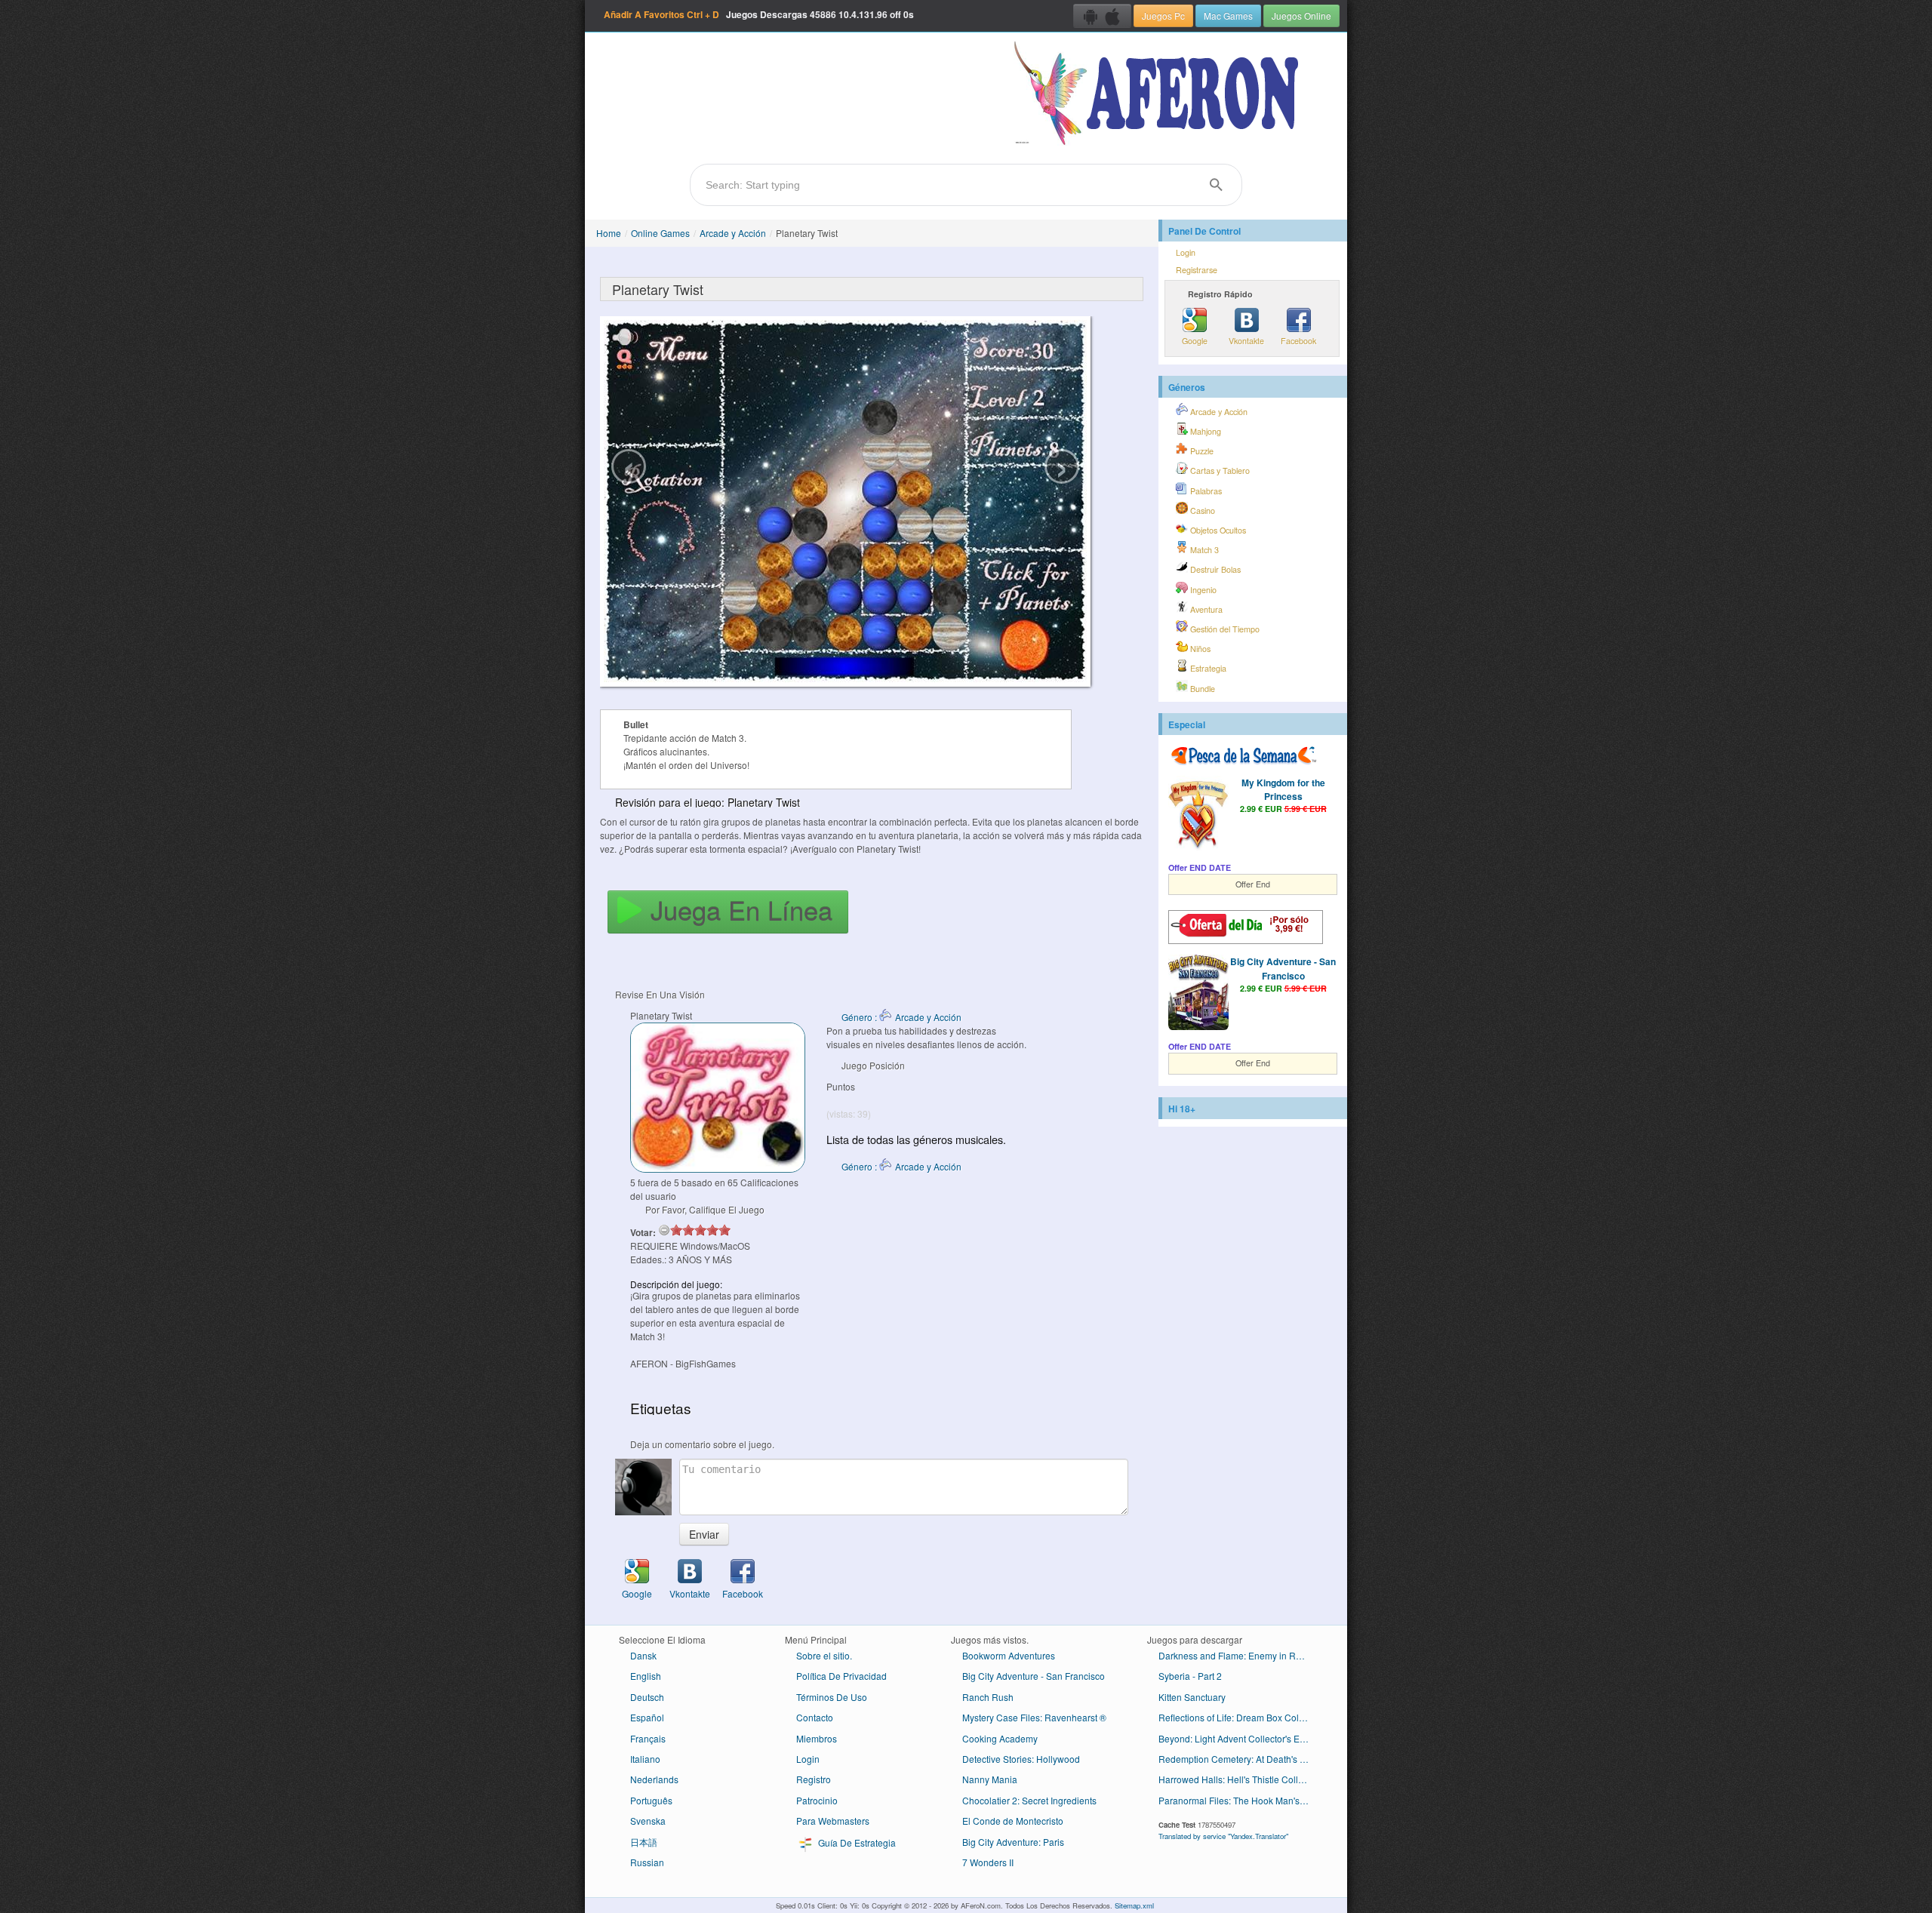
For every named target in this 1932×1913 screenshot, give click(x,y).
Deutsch (647, 1697)
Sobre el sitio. (824, 1655)
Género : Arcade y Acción (901, 1017)
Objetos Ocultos (1217, 530)
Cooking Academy (1000, 1738)
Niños (1199, 649)
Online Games (660, 233)
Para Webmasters (833, 1821)
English (646, 1676)
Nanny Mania (990, 1779)
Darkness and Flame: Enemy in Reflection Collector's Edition (1240, 1655)
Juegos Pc (1163, 15)
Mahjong (1204, 431)
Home (609, 233)
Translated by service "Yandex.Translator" (1223, 1836)
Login (1186, 252)
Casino (1201, 511)
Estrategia (1207, 668)
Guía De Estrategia (856, 1842)
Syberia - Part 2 (1190, 1676)
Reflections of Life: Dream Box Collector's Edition (1240, 1717)
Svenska (648, 1821)
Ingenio (1202, 590)
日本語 (644, 1842)
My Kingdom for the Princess (1283, 789)
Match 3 (1203, 550)
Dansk (643, 1655)
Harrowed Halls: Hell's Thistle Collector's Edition (1240, 1779)
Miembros (817, 1738)
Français (648, 1738)
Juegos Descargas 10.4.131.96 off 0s (759, 14)
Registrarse (1197, 270)
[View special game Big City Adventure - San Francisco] (1198, 994)
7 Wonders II (988, 1862)
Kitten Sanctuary (1192, 1697)
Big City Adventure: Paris (1013, 1842)
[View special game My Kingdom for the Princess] (1198, 815)
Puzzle (1201, 451)
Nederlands (654, 1779)
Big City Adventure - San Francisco (1283, 968)
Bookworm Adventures (1009, 1655)
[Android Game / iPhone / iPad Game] (1102, 16)
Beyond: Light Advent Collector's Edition (1240, 1738)
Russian (647, 1862)
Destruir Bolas (1214, 569)
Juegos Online (1301, 15)
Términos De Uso (832, 1697)
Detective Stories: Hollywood (1021, 1759)
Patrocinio (817, 1800)
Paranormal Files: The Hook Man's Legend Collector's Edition (1240, 1800)
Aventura (1205, 609)
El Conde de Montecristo (1013, 1821)
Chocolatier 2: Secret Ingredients (1029, 1800)
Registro (814, 1779)
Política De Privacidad (841, 1676)
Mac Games (1228, 15)
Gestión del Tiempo (1224, 629)
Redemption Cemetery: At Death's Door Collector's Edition (1240, 1759)
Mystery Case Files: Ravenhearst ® (1034, 1717)
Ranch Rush (988, 1697)
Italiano (645, 1759)
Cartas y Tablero (1219, 471)
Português (651, 1800)
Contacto (815, 1717)
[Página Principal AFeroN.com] (1160, 94)
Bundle (1201, 689)
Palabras (1205, 491)
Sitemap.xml (1134, 1905)
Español (647, 1717)
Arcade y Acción (733, 233)
